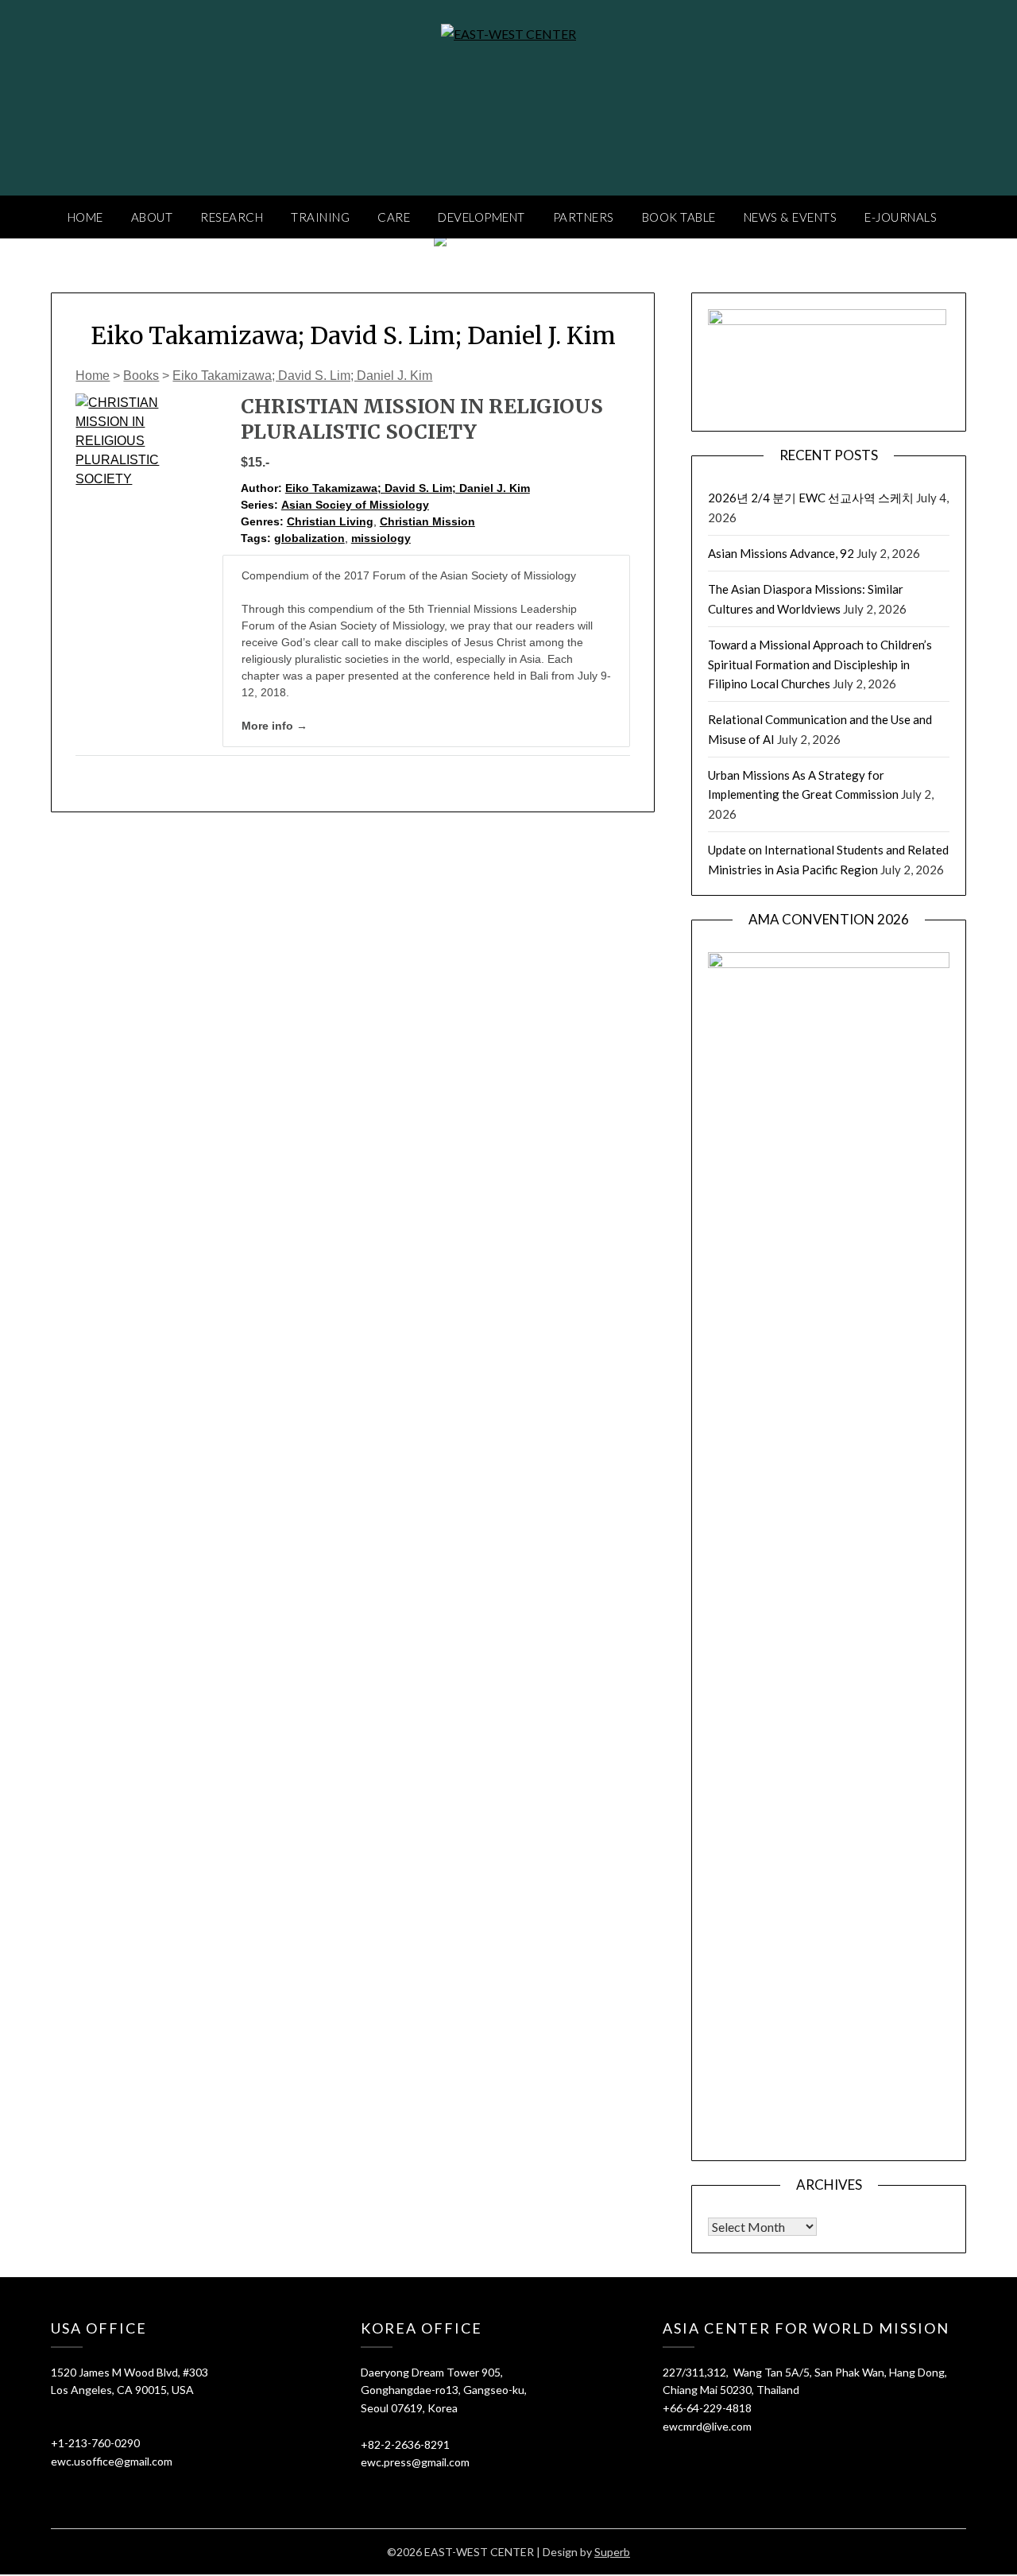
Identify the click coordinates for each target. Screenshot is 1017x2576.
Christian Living (330, 521)
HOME (85, 217)
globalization (309, 538)
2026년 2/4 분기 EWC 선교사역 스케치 (811, 498)
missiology (381, 538)
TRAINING (320, 217)
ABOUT (152, 217)
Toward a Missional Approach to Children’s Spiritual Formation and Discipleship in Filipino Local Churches (820, 664)
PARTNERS (584, 217)
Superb (612, 2552)
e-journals (901, 217)
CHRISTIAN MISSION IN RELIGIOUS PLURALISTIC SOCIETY (422, 419)
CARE (394, 217)
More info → (275, 726)
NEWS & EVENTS (791, 217)
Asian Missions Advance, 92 (781, 553)
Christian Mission (427, 521)
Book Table (679, 217)
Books (141, 376)
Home (93, 376)
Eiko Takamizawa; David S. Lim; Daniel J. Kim (302, 376)
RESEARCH (232, 217)
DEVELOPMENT (481, 217)
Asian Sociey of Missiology (355, 505)
